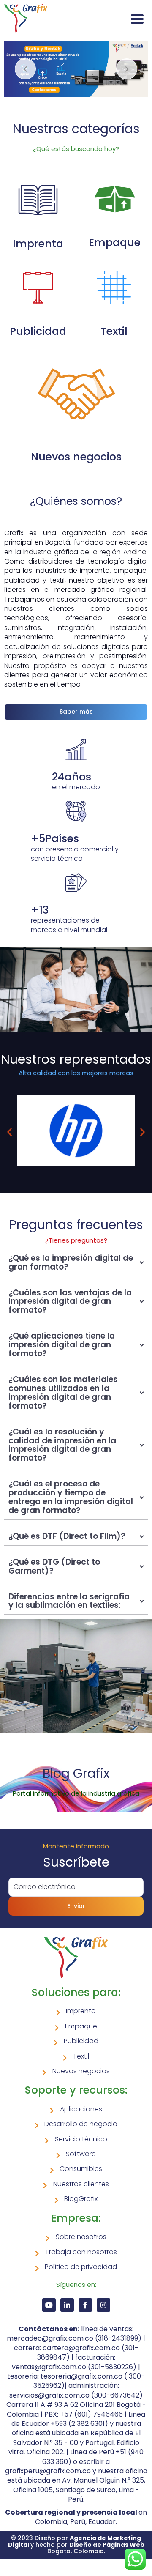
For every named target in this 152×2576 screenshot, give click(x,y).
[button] (9, 1132)
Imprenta (38, 244)
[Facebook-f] (85, 2305)
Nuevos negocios (76, 457)
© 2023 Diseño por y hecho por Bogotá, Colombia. (76, 2545)
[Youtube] (49, 2305)
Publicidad (38, 331)
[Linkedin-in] (67, 2305)
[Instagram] (103, 2305)
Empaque (115, 242)
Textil (114, 331)
